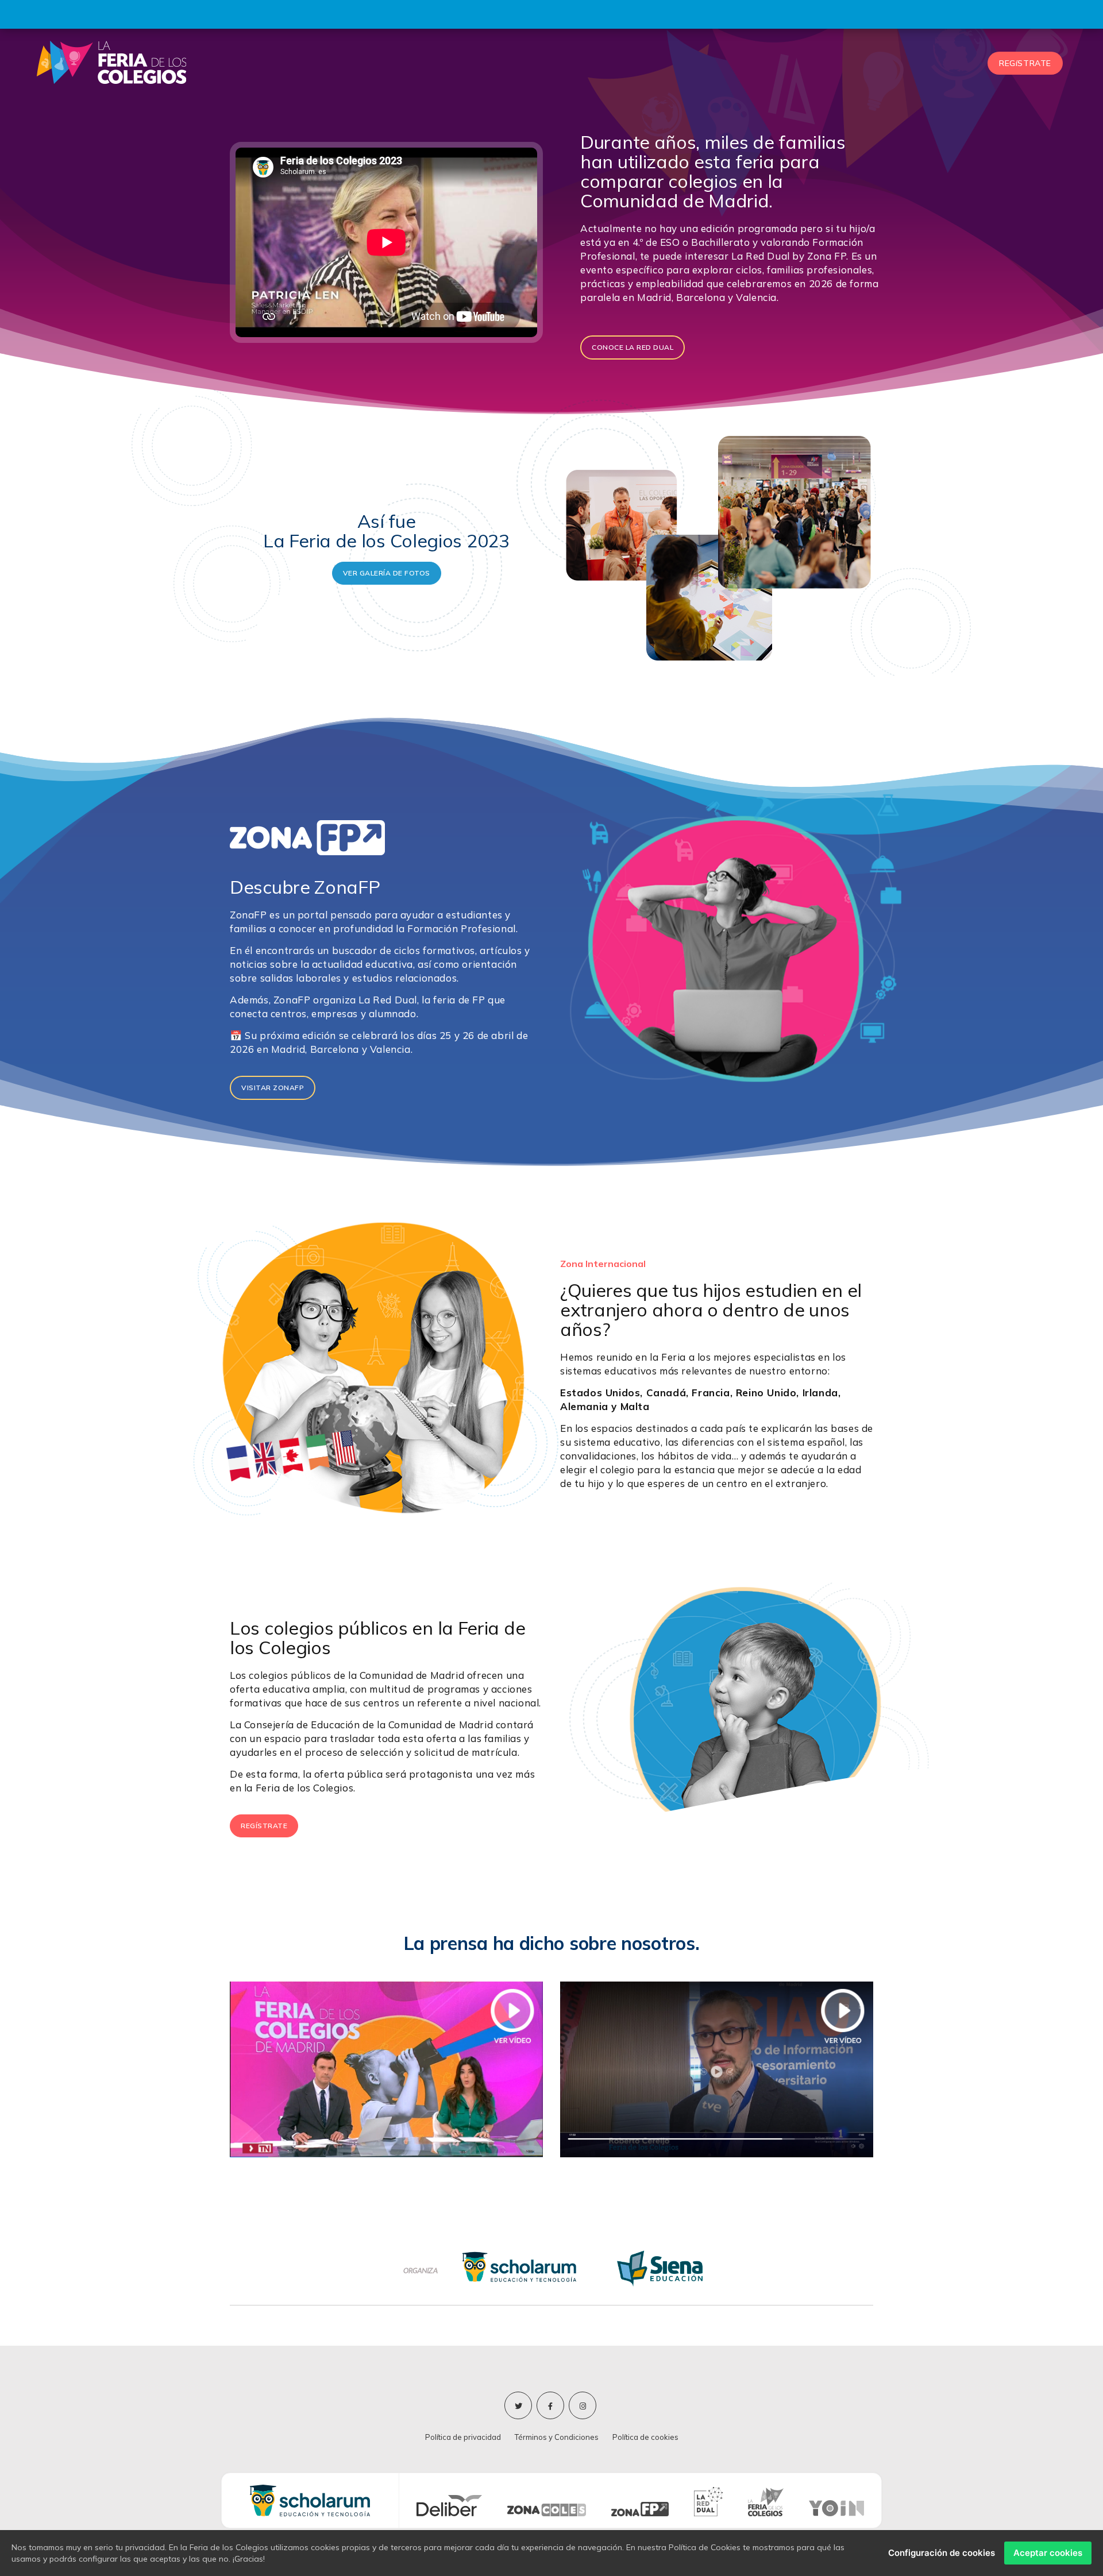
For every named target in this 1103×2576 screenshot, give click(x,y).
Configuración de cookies (942, 2553)
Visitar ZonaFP (273, 1088)
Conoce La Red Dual (633, 347)
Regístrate (264, 1826)
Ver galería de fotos (387, 573)
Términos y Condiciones (557, 2437)
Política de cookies (645, 2437)
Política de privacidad (463, 2437)
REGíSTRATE (1025, 63)
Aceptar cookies (1048, 2553)
